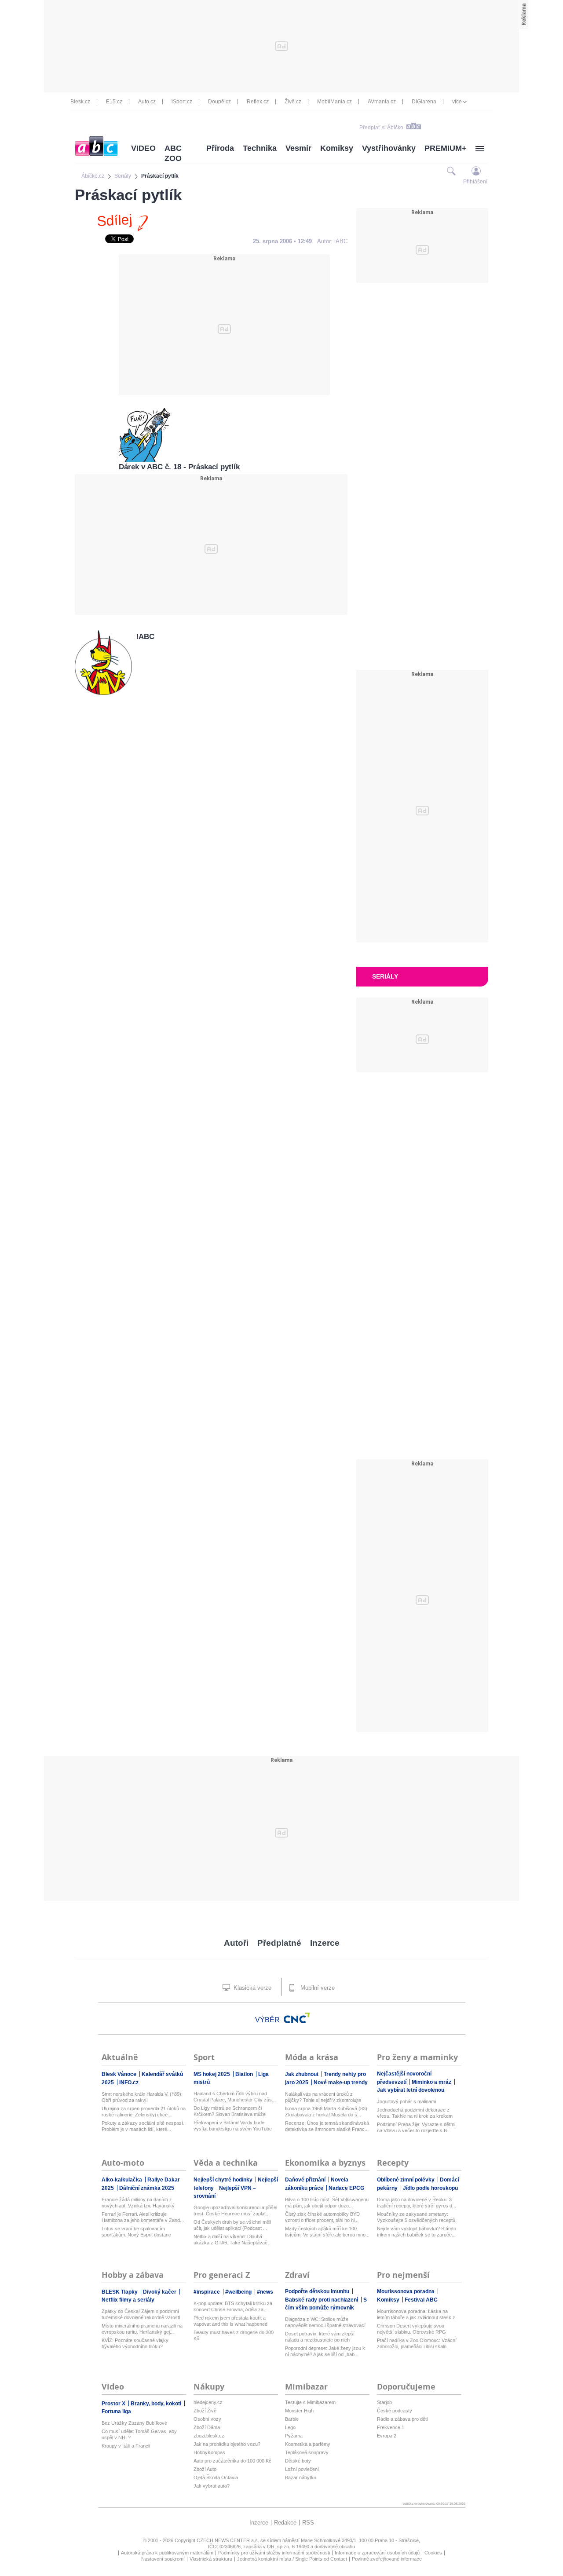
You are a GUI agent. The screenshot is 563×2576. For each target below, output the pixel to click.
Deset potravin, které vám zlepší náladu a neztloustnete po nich (320, 2337)
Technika (260, 148)
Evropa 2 (387, 2436)
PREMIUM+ (446, 148)
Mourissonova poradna (406, 2291)
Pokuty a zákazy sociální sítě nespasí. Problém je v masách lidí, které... (143, 2126)
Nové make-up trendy (341, 2083)
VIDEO (143, 148)
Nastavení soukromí (163, 2559)
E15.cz (114, 102)
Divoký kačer (160, 2292)
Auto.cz (147, 102)
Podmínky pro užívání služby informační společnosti (274, 2553)
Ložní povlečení (302, 2469)
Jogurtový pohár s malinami (406, 2101)
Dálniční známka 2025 (147, 2188)
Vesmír (298, 148)
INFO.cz (129, 2083)
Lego (290, 2427)
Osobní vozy (207, 2419)
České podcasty (395, 2411)
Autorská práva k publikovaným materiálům (167, 2553)
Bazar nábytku (301, 2477)
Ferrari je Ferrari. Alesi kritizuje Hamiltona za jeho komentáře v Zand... (143, 2217)
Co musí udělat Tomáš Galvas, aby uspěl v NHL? (139, 2434)
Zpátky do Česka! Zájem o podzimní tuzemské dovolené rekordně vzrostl (141, 2314)
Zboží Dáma (207, 2427)
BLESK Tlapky (120, 2292)
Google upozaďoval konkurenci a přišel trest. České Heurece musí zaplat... (235, 2211)
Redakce (285, 2523)
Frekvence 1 (391, 2427)
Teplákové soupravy (307, 2452)
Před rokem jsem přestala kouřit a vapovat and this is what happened (230, 2321)
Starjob (384, 2402)
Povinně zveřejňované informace (387, 2559)
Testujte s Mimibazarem (310, 2402)
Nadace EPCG (346, 2188)
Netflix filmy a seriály (128, 2300)
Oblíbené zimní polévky (406, 2180)
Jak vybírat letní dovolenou (411, 2090)
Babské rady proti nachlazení (322, 2300)
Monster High (299, 2411)
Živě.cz (293, 102)
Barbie (292, 2419)
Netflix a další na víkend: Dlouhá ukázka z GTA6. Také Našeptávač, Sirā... (231, 2240)
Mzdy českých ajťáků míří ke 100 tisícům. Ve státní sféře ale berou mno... (327, 2232)
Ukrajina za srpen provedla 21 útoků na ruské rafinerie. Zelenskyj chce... (144, 2112)
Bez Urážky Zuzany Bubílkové (134, 2423)
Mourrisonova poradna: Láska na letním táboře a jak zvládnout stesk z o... (416, 2315)
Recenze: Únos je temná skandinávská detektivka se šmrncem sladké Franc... (327, 2126)
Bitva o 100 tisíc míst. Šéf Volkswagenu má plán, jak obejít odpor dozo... (327, 2203)
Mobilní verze (317, 1988)
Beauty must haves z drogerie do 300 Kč (234, 2335)
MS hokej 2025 (212, 2074)
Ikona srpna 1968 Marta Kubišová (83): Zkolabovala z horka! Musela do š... (327, 2112)
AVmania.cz (382, 102)
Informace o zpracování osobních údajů (377, 2553)
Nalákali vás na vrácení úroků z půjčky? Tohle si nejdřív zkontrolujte (323, 2097)
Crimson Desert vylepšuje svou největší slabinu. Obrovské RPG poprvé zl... (411, 2329)
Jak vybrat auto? (212, 2486)
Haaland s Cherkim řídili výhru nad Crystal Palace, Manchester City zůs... (235, 2097)
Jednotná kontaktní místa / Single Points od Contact (292, 2559)
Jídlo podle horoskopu (430, 2188)
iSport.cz (182, 102)
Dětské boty (298, 2461)
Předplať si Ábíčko (381, 128)
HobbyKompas (209, 2452)
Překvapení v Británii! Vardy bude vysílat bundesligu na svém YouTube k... (233, 2126)
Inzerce (325, 1943)
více (457, 102)
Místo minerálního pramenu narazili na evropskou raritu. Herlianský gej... (142, 2329)
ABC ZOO (173, 153)
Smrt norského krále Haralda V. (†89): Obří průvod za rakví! (142, 2097)
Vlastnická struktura (211, 2559)
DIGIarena (424, 102)
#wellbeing (239, 2292)
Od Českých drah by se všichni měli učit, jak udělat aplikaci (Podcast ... (232, 2225)
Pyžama (294, 2436)
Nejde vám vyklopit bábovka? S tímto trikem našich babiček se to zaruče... (417, 2232)
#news (265, 2292)
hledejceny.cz (208, 2402)
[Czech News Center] (297, 2018)
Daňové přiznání (306, 2180)
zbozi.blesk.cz (209, 2436)
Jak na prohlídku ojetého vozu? (227, 2444)
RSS (308, 2523)
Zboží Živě (205, 2411)
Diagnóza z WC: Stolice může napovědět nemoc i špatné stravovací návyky (325, 2322)
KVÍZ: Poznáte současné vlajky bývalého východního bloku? (135, 2343)
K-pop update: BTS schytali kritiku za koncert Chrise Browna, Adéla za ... (233, 2306)
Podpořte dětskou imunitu (318, 2291)
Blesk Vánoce (120, 2074)
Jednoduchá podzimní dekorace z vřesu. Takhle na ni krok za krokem (415, 2113)
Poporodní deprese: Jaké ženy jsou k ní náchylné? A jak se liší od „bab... (325, 2351)
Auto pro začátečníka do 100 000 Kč (232, 2461)
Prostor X (114, 2404)
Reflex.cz (258, 102)
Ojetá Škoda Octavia (216, 2477)
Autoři (236, 1943)
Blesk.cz (80, 102)
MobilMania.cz (335, 102)
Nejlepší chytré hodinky (224, 2180)
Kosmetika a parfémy (308, 2444)
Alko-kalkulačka (122, 2180)
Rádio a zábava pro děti (402, 2419)
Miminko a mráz (432, 2082)
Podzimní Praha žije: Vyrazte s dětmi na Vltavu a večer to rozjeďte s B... (416, 2127)
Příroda (220, 148)
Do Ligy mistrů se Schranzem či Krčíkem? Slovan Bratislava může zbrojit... (230, 2111)
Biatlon (245, 2074)
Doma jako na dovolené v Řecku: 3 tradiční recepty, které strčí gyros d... (417, 2203)
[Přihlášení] (476, 171)
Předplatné (279, 1943)
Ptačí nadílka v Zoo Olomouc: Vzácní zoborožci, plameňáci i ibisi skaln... (417, 2343)
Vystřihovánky (389, 148)
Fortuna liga (116, 2412)
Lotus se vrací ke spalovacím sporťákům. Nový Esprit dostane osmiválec (136, 2232)
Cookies (433, 2553)
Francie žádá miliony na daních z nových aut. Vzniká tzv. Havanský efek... (138, 2203)
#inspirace (207, 2292)
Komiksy (337, 148)
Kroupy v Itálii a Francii (126, 2446)
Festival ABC (421, 2300)
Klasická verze (252, 1988)
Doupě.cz (219, 102)
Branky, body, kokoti (157, 2404)
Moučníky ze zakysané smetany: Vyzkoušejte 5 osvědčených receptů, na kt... (417, 2217)
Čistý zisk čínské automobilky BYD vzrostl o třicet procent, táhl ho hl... (322, 2217)
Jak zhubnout (302, 2074)
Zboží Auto (205, 2469)
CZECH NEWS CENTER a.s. (228, 2540)
